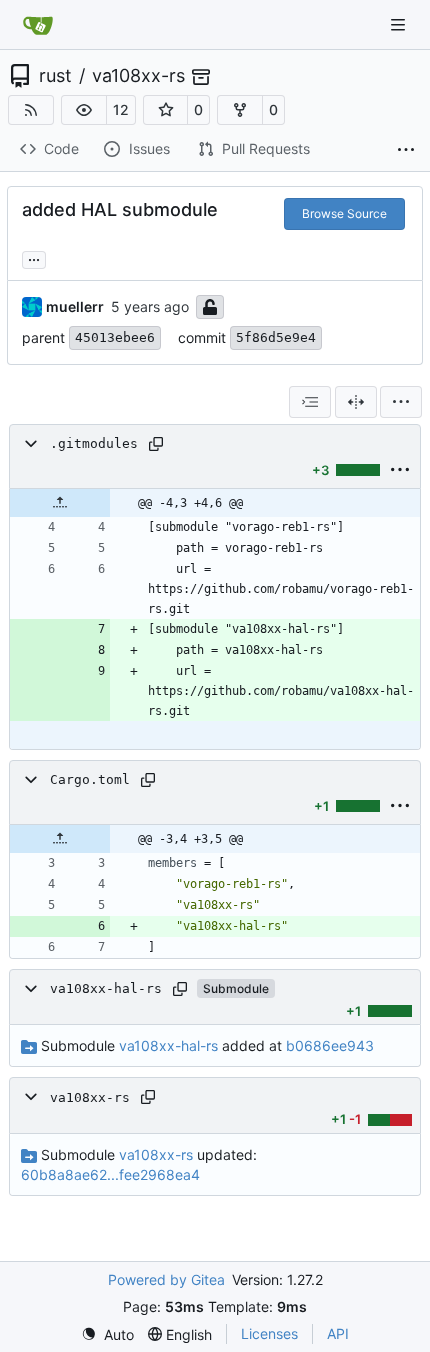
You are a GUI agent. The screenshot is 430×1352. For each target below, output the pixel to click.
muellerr (75, 306)
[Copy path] (156, 444)
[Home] (38, 25)
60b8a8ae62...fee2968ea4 (110, 1174)
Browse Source (344, 213)
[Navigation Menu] (400, 24)
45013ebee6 (115, 337)
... (34, 257)
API (338, 1333)
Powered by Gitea (166, 1279)
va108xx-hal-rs (106, 988)
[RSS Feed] (31, 110)
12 (121, 109)
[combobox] (310, 402)
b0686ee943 (330, 1045)
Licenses (269, 1333)
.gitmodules (94, 443)
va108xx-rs (138, 76)
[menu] (401, 402)
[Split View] (356, 402)
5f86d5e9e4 (276, 337)
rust (55, 76)
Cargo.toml (90, 779)
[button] (84, 110)
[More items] (406, 150)
